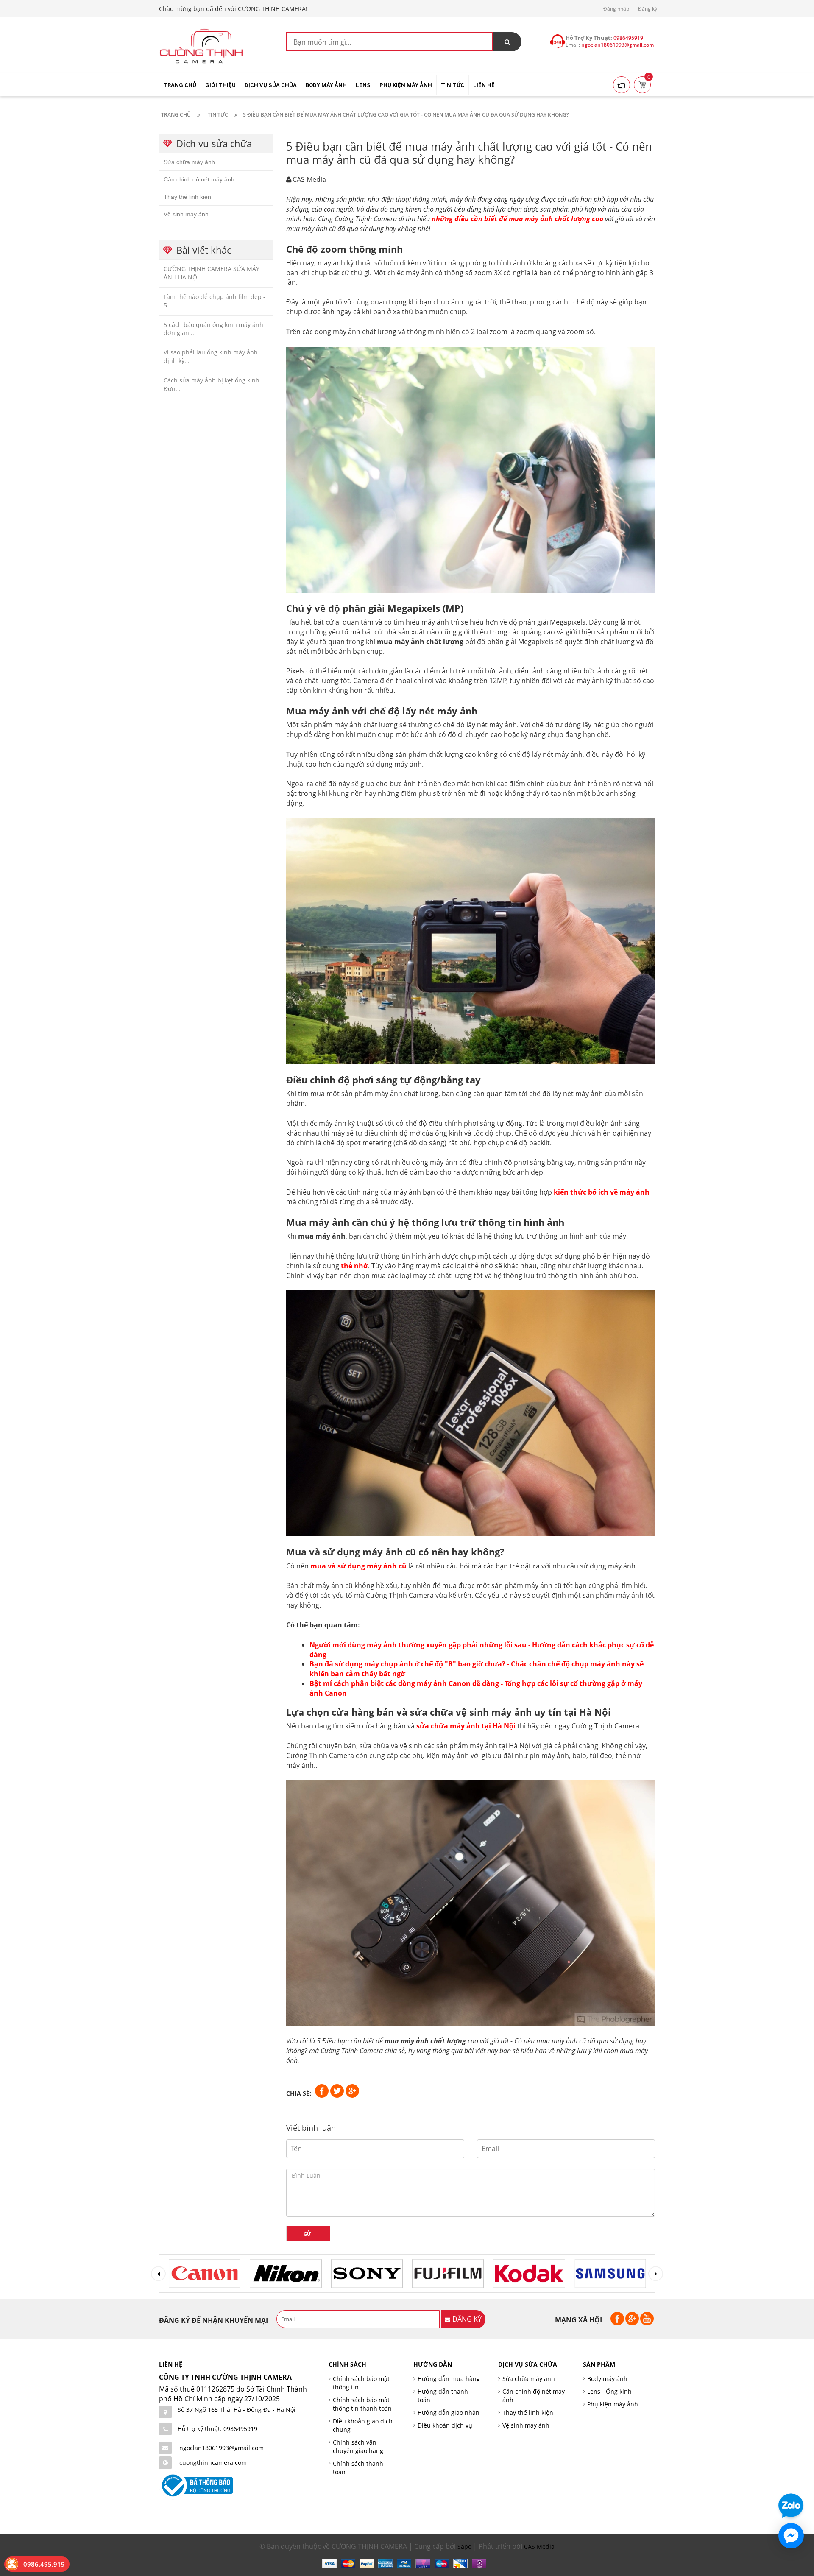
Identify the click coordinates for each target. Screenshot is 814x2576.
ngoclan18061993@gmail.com (222, 2448)
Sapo (464, 2547)
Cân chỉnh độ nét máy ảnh (199, 179)
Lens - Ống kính (609, 2391)
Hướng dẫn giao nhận (449, 2413)
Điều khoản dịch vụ (445, 2425)
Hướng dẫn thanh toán (443, 2396)
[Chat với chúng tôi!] (791, 2536)
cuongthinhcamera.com (213, 2463)
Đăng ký (648, 9)
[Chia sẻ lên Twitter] (338, 2090)
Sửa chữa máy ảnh (189, 162)
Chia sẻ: (299, 2093)
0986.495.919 (44, 2564)
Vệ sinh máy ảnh (186, 214)
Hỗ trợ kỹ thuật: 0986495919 (217, 2429)
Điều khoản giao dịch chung (363, 2425)
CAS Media (539, 2547)
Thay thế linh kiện (187, 197)
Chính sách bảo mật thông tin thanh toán (362, 2404)
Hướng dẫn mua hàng (449, 2379)
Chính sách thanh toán (358, 2468)
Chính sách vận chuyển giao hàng (358, 2446)
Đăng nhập (616, 9)
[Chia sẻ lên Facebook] (323, 2090)
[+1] (352, 2090)
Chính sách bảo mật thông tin (361, 2383)
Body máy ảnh (607, 2379)
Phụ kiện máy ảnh (613, 2404)
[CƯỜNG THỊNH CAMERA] (201, 45)
